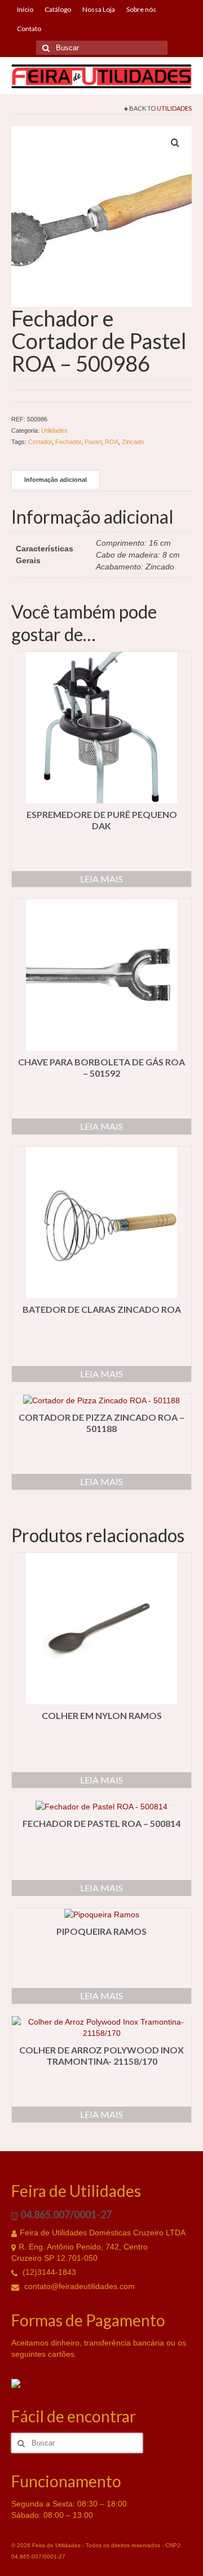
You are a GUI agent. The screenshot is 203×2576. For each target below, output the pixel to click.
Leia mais (101, 879)
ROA (112, 442)
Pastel (93, 442)
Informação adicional (56, 480)
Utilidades (174, 108)
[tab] (56, 479)
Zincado (133, 442)
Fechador (68, 442)
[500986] (101, 216)
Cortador (40, 442)
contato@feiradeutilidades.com (78, 2286)
